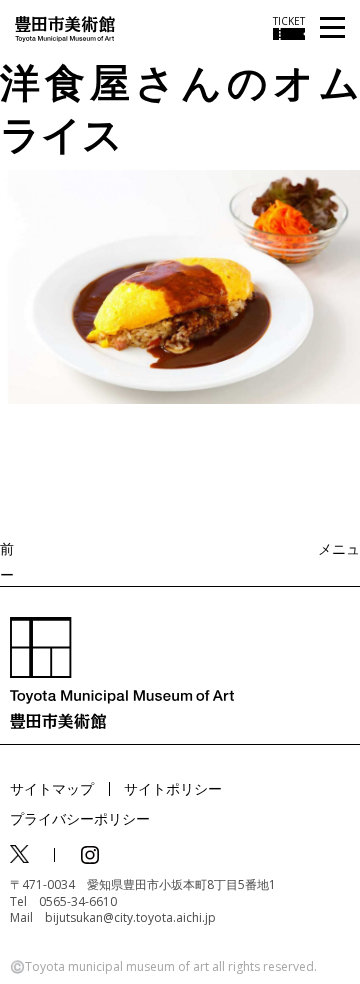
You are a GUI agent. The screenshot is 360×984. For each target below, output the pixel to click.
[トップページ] (65, 27)
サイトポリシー (173, 788)
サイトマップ (52, 788)
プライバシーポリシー (80, 818)
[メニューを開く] (332, 28)
